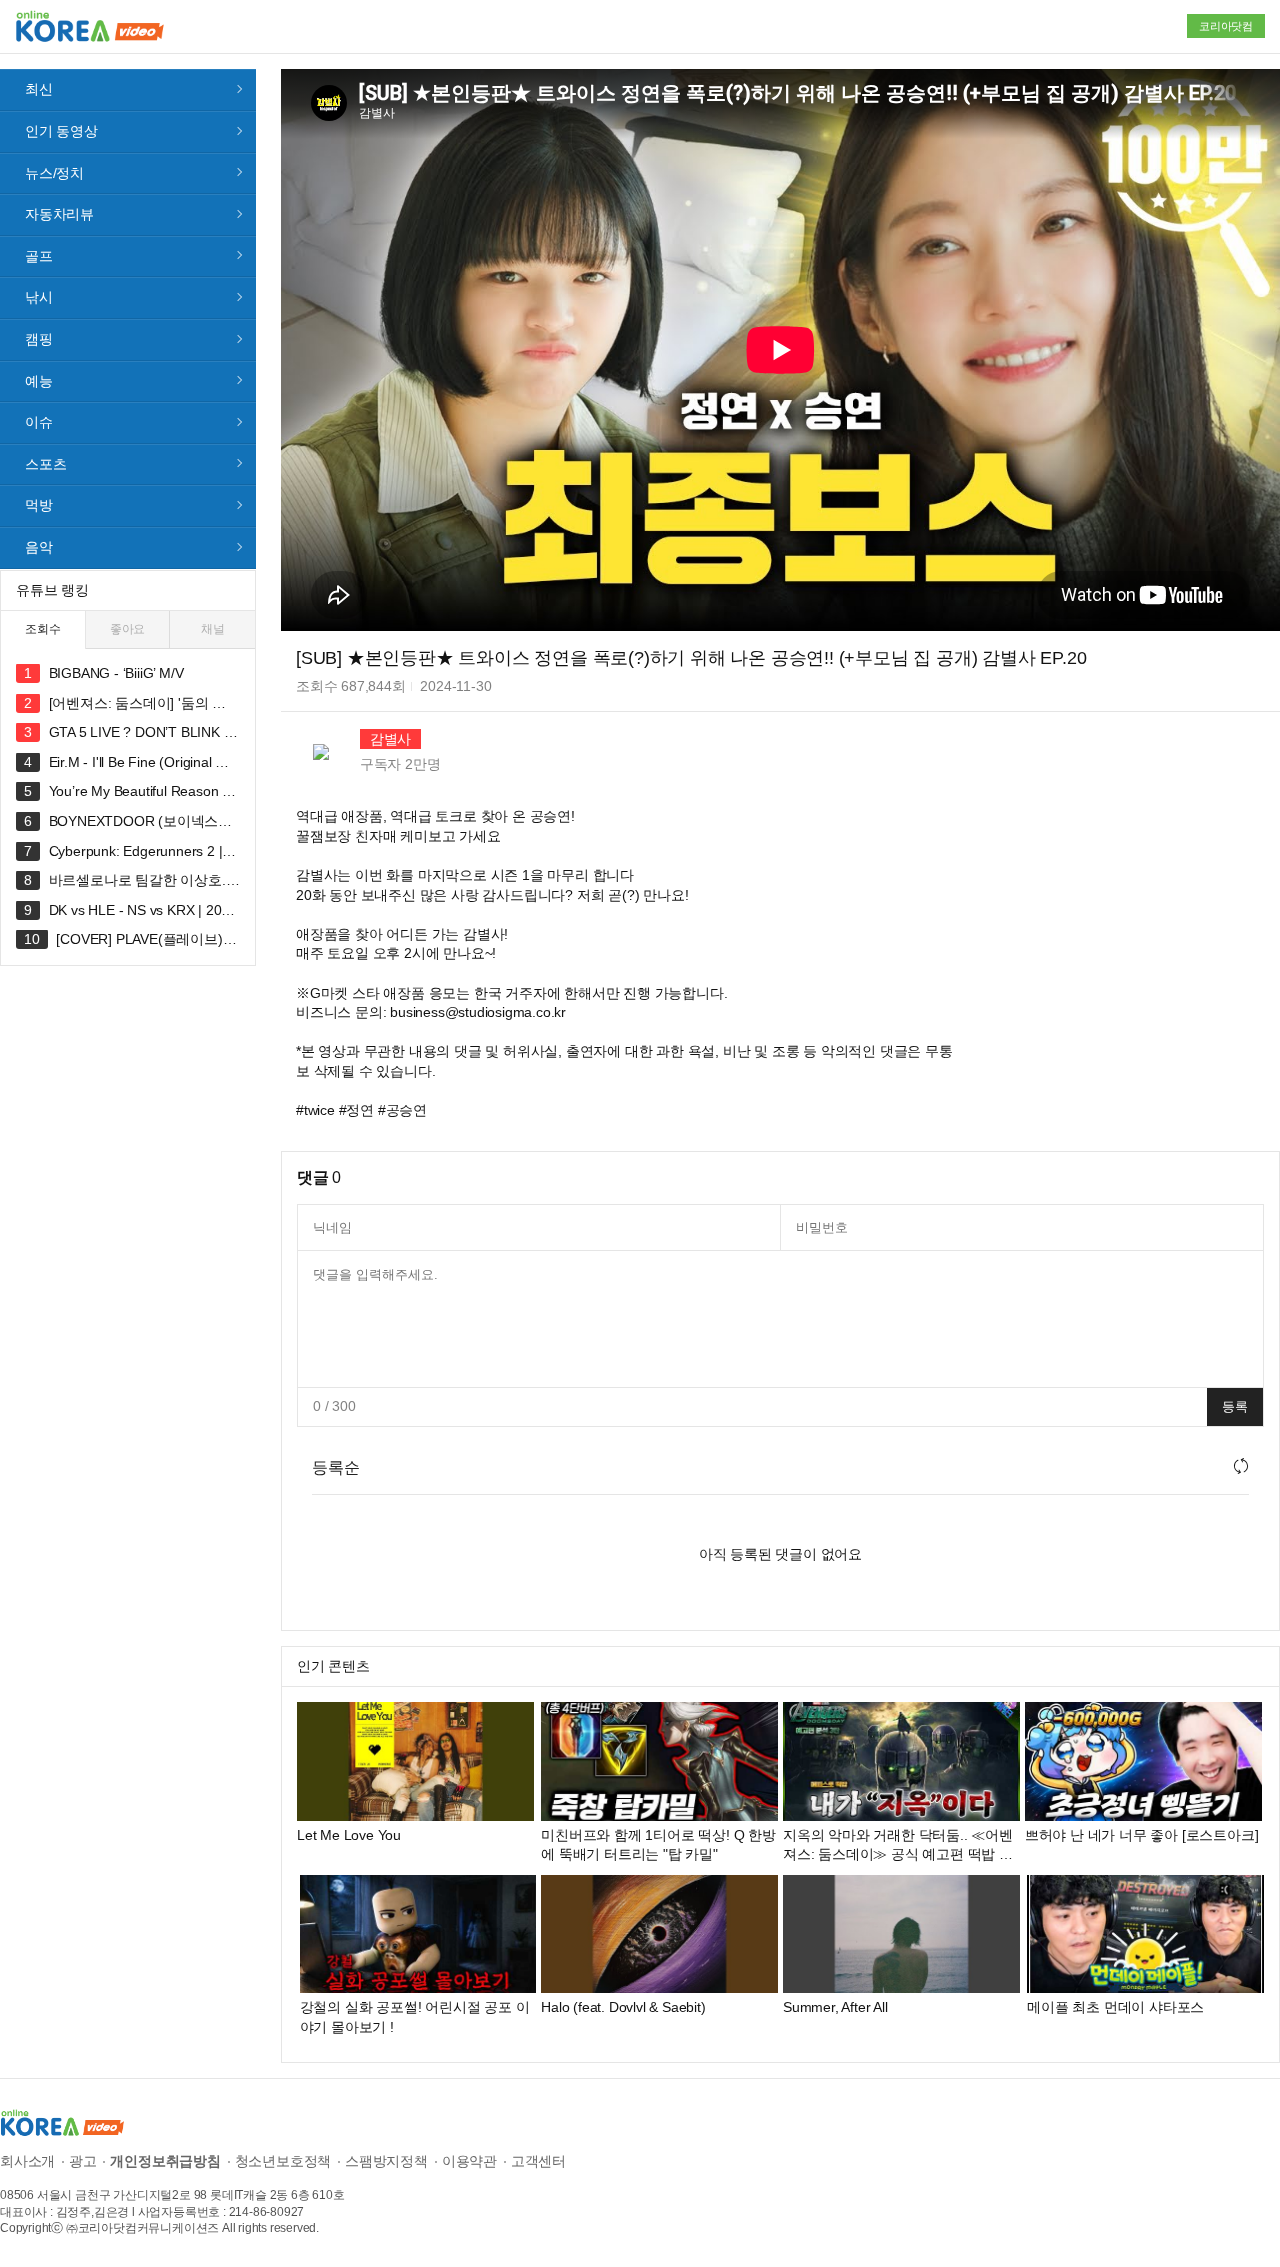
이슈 (39, 422)
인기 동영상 (61, 131)
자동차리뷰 (59, 214)
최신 (39, 89)
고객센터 (538, 2161)
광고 (83, 2161)
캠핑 (39, 339)
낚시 (39, 297)
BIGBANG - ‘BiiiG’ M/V (116, 673)
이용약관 (469, 2161)
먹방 (39, 505)
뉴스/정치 (54, 173)
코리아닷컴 (1226, 26)
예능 (39, 381)
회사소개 (27, 2161)
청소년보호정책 (283, 2161)
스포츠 (45, 464)
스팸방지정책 (386, 2161)
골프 (39, 256)
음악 (39, 547)
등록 (1235, 1406)
